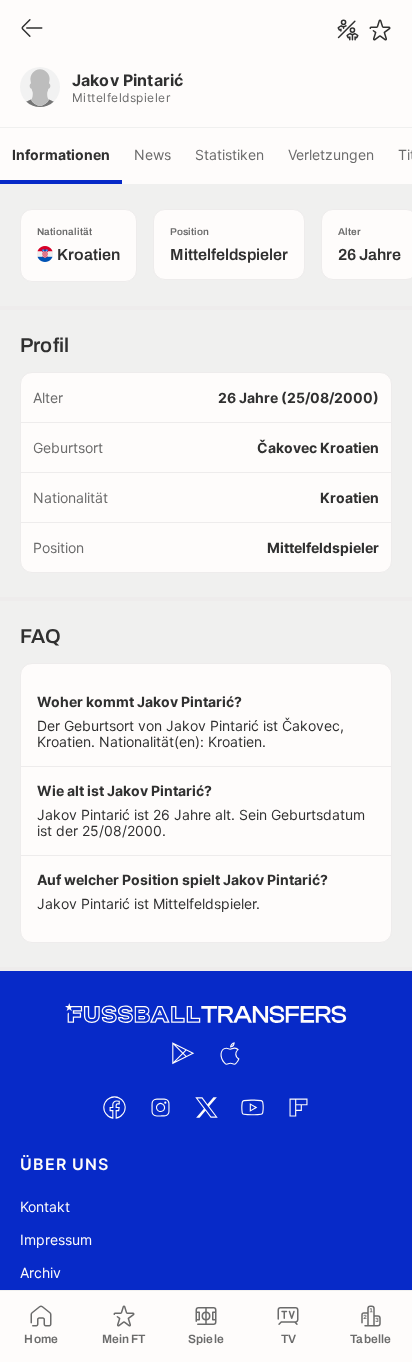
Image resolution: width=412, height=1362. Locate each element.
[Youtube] (252, 1107)
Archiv (40, 1272)
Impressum (56, 1239)
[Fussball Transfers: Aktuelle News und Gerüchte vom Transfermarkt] (206, 1014)
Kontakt (45, 1206)
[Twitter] (206, 1107)
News (152, 154)
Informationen (61, 154)
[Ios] (229, 1053)
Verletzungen (331, 154)
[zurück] (32, 29)
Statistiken (229, 154)
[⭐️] (380, 30)
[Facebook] (114, 1107)
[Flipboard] (298, 1107)
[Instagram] (160, 1107)
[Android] (183, 1053)
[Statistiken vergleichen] (348, 30)
